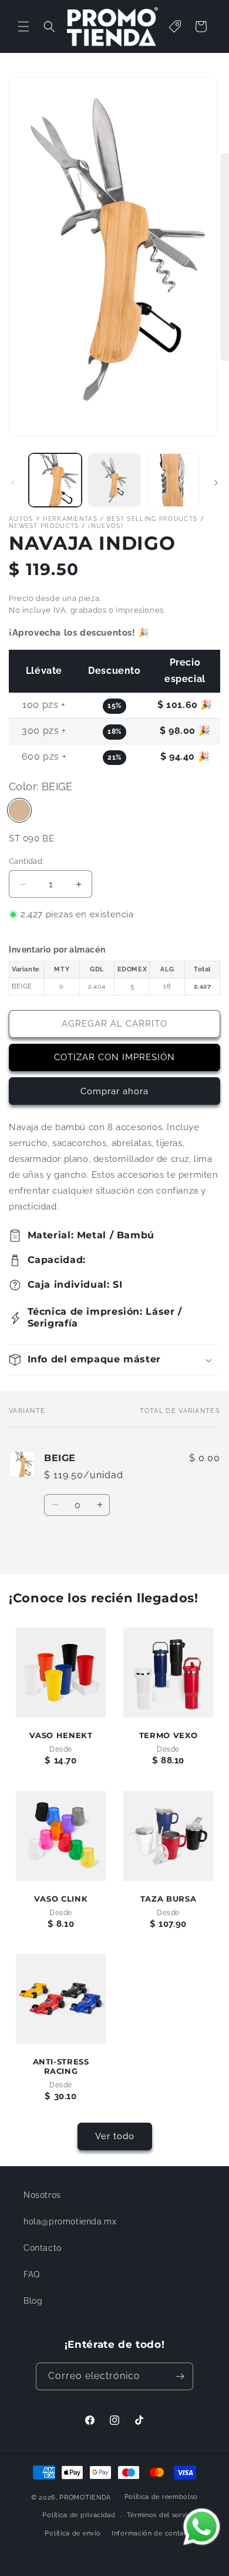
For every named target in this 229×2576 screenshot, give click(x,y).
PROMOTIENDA (85, 2498)
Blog (33, 2301)
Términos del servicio (162, 2515)
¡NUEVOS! (105, 526)
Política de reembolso (161, 2497)
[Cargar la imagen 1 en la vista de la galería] (55, 480)
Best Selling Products (152, 519)
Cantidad (26, 861)
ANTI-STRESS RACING (61, 2067)
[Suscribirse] (180, 2376)
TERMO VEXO (168, 1735)
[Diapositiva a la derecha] (216, 483)
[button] (23, 26)
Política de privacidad (79, 2515)
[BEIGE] (19, 810)
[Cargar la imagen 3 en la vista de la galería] (173, 480)
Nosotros (42, 2195)
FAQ (32, 2274)
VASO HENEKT (61, 1735)
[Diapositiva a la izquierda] (13, 483)
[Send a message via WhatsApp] (202, 2527)
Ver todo (115, 2136)
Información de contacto (153, 2533)
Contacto (43, 2248)
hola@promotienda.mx (70, 2221)
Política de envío (73, 2533)
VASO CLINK (61, 1899)
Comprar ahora (114, 1091)
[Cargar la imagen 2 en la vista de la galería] (114, 480)
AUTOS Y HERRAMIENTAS (53, 519)
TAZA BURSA (168, 1899)
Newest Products (44, 526)
